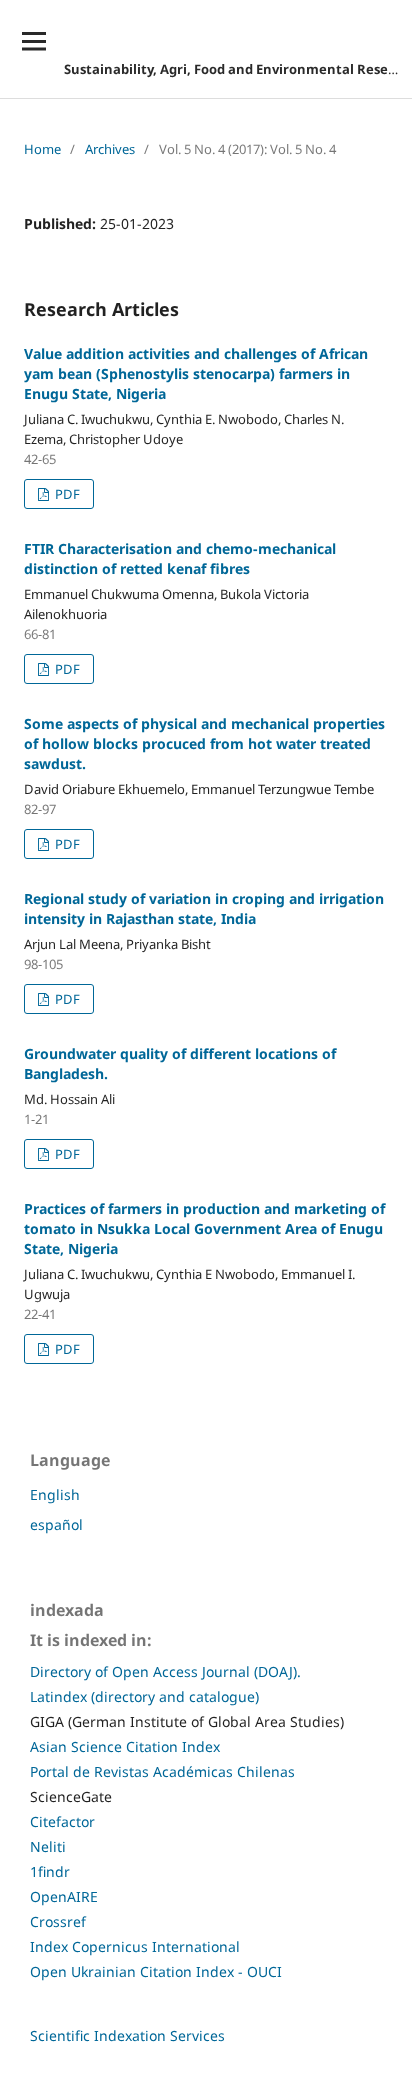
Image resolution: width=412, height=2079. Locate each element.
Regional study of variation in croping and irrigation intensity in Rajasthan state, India (204, 908)
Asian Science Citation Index (125, 1746)
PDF (66, 494)
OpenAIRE (64, 1896)
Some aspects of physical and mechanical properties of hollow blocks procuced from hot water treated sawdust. (204, 743)
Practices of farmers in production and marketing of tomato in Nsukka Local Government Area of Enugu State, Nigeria (204, 1228)
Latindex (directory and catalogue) (144, 1696)
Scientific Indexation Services (127, 2035)
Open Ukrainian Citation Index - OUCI (156, 1971)
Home (42, 149)
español (56, 1524)
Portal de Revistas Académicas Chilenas (162, 1771)
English (55, 1494)
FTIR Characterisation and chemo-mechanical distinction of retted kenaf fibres (180, 558)
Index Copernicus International (135, 1946)
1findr (50, 1871)
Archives (110, 149)
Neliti (48, 1846)
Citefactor (62, 1821)
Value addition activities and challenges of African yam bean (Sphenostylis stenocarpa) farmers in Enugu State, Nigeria (196, 373)
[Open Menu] (34, 41)
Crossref (58, 1921)
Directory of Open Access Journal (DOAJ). (165, 1671)
